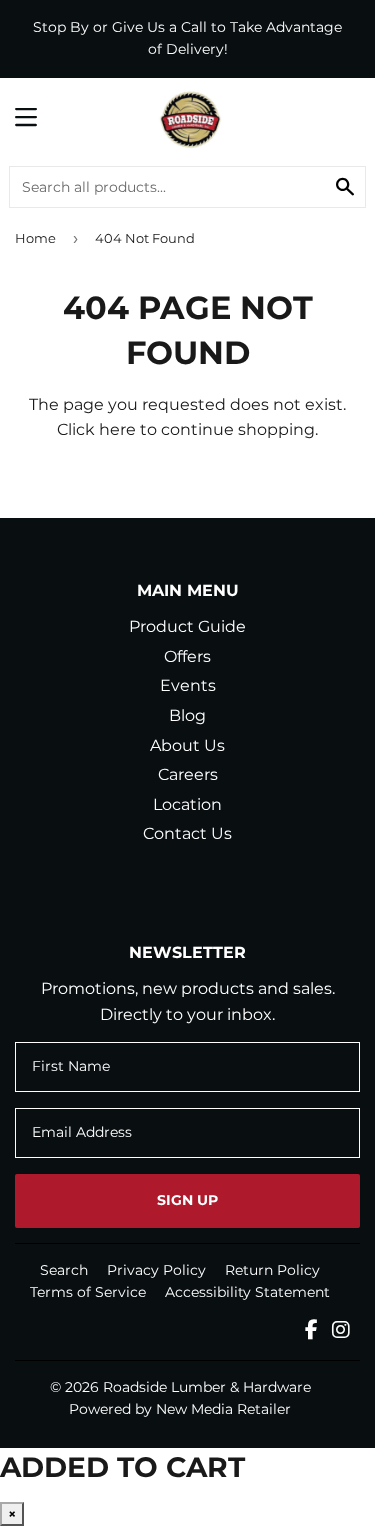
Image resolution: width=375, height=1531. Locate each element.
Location (187, 804)
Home (35, 238)
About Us (187, 745)
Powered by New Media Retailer (180, 1409)
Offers (187, 656)
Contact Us (187, 833)
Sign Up (187, 1200)
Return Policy (272, 1270)
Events (188, 685)
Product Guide (187, 626)
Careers (188, 774)
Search (64, 1270)
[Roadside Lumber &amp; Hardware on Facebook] (311, 1331)
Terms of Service (88, 1292)
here (117, 429)
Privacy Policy (156, 1270)
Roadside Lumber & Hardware (207, 1387)
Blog (187, 715)
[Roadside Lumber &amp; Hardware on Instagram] (341, 1331)
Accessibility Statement (247, 1292)
